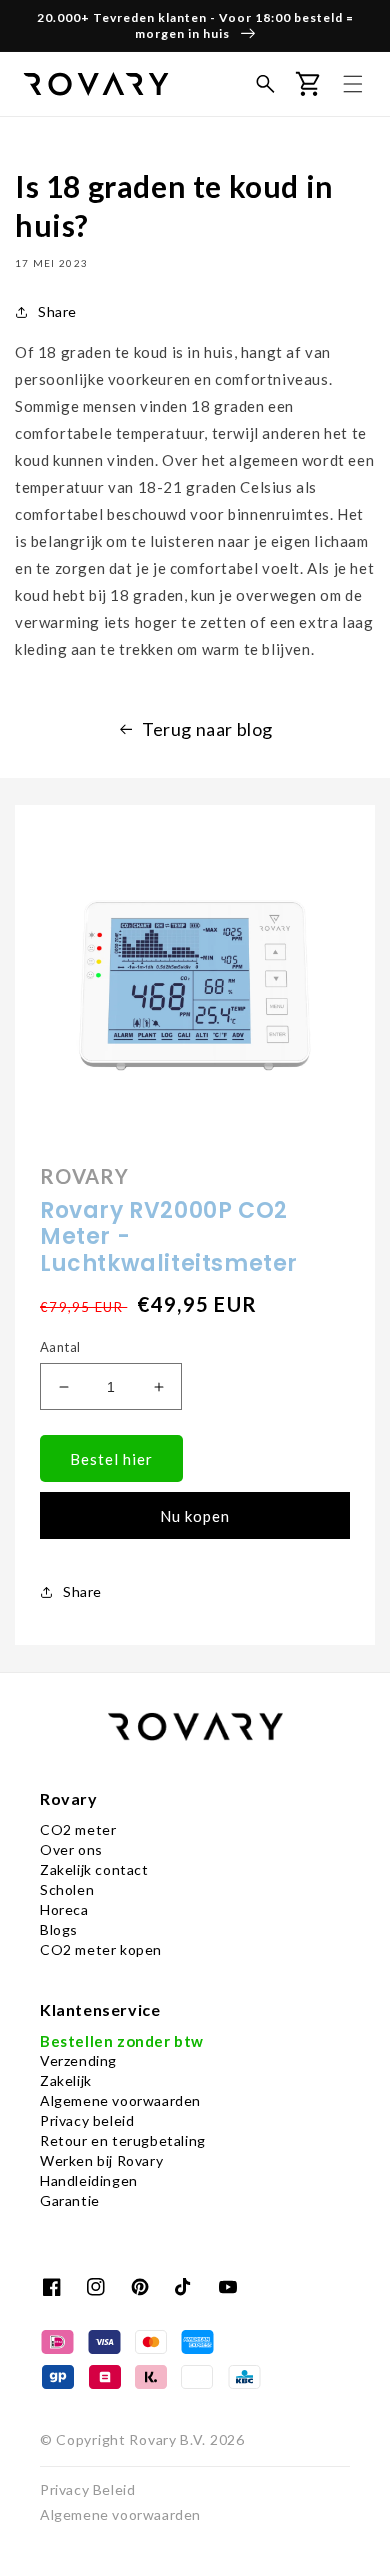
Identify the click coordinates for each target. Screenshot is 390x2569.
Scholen (67, 1889)
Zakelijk (66, 2080)
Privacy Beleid (87, 2489)
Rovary (152, 2439)
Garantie (70, 2200)
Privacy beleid (87, 2120)
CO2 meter (78, 1829)
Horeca (64, 1909)
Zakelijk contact (94, 1869)
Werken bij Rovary (101, 2160)
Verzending (78, 2060)
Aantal (60, 1347)
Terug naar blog (207, 729)
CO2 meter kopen (101, 1949)
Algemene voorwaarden (120, 2100)
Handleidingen (89, 2180)
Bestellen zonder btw (122, 2041)
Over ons (71, 1849)
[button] (265, 84)
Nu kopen (195, 1516)
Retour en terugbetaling (123, 2140)
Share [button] (57, 311)
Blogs (59, 1929)
